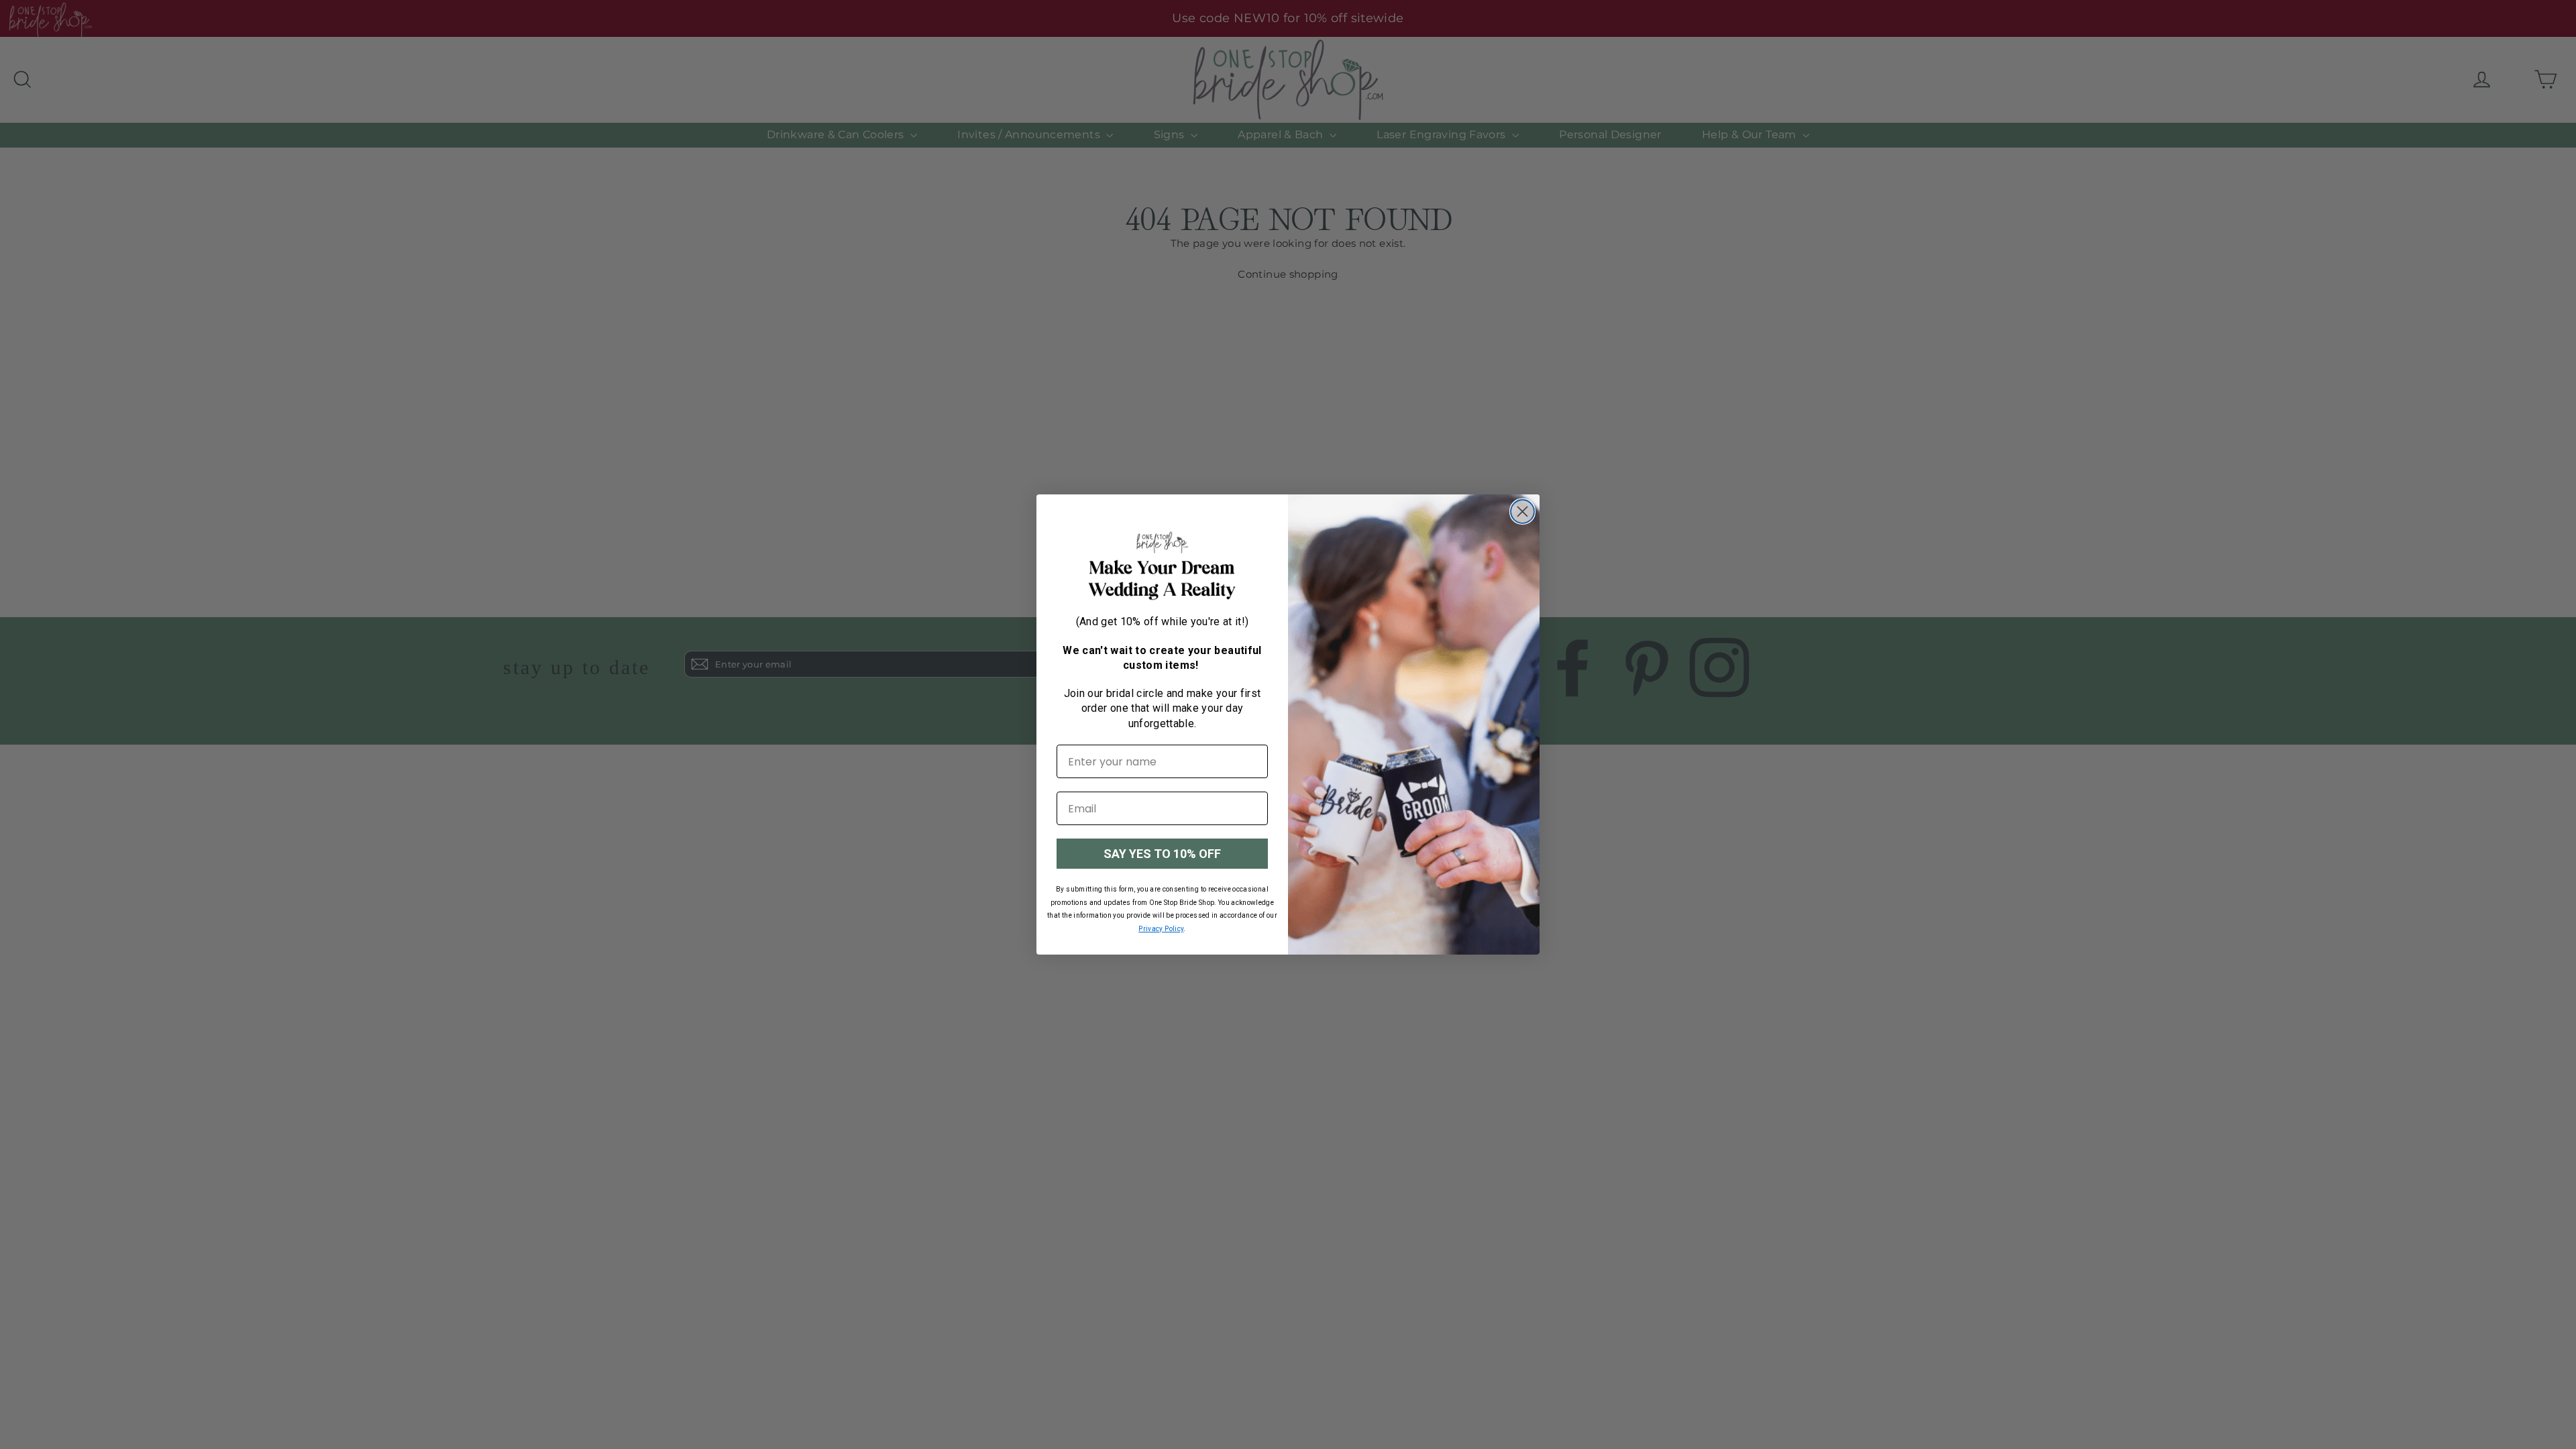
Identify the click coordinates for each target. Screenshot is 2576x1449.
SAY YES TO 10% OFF (1162, 854)
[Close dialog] (1522, 512)
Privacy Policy (1161, 929)
